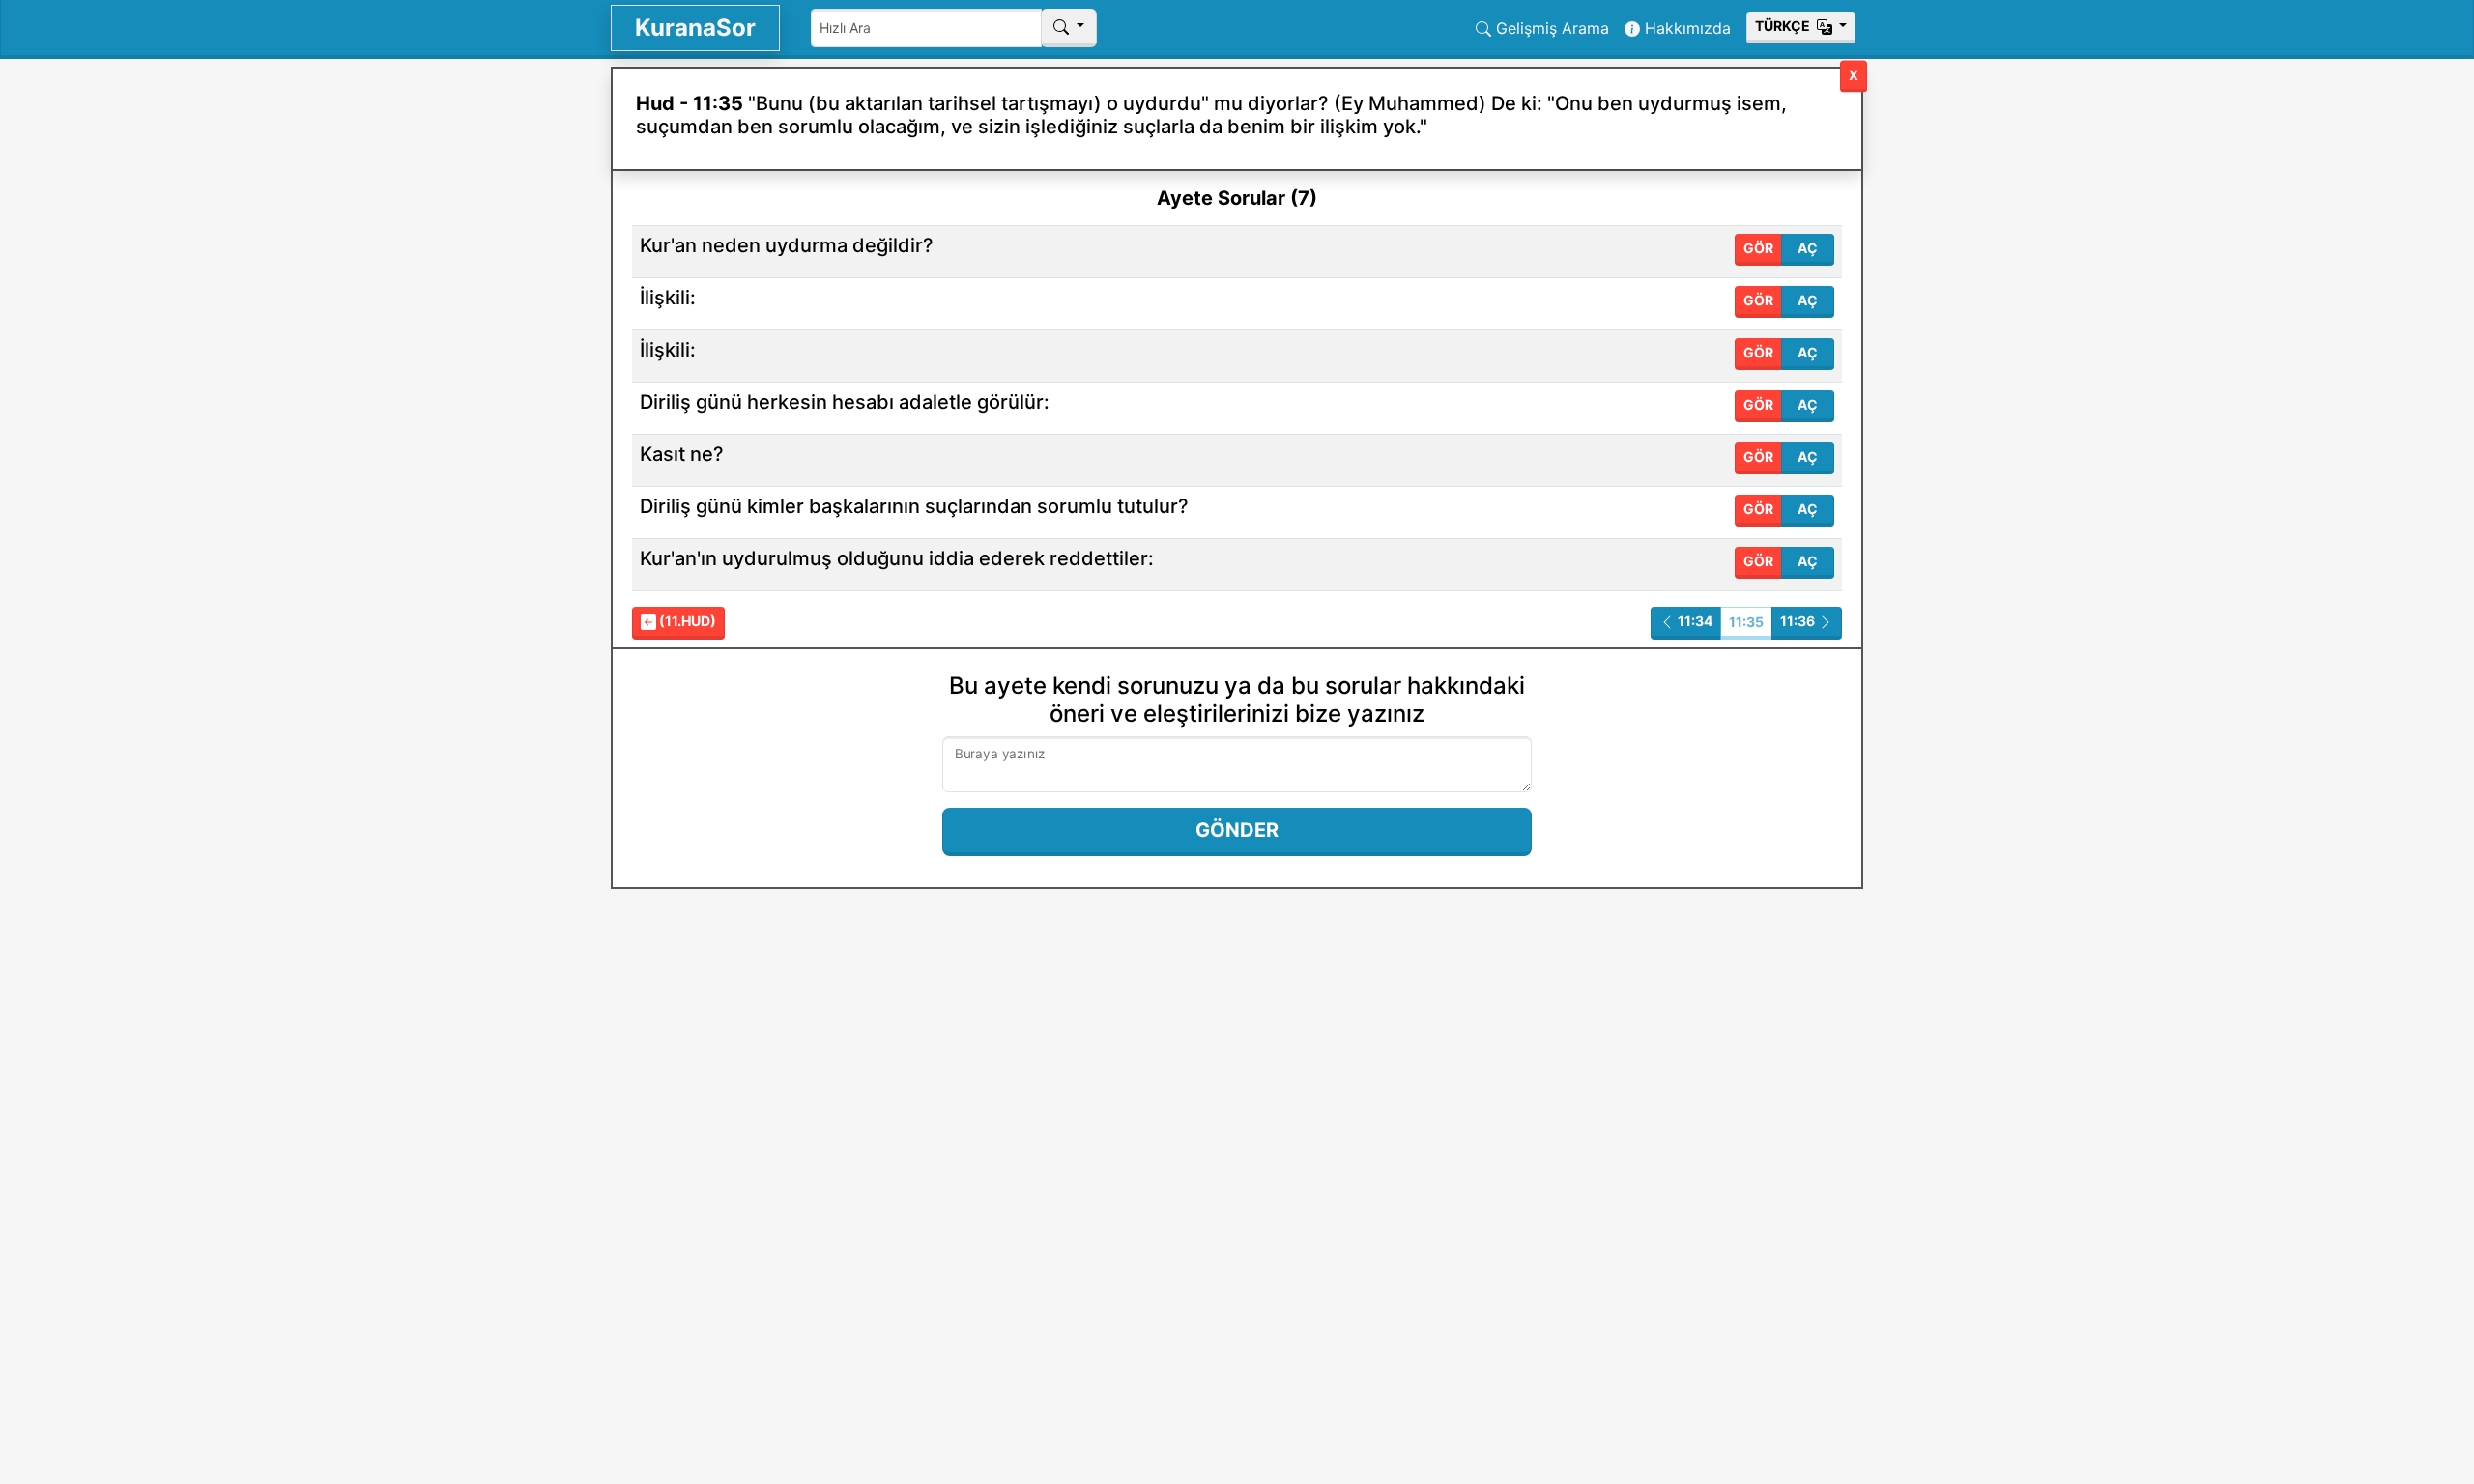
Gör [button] (1758, 248)
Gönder (1237, 830)
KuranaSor (695, 28)
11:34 (1694, 621)
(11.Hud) (686, 621)
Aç (1808, 248)
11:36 (1799, 621)
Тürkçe (1784, 26)
